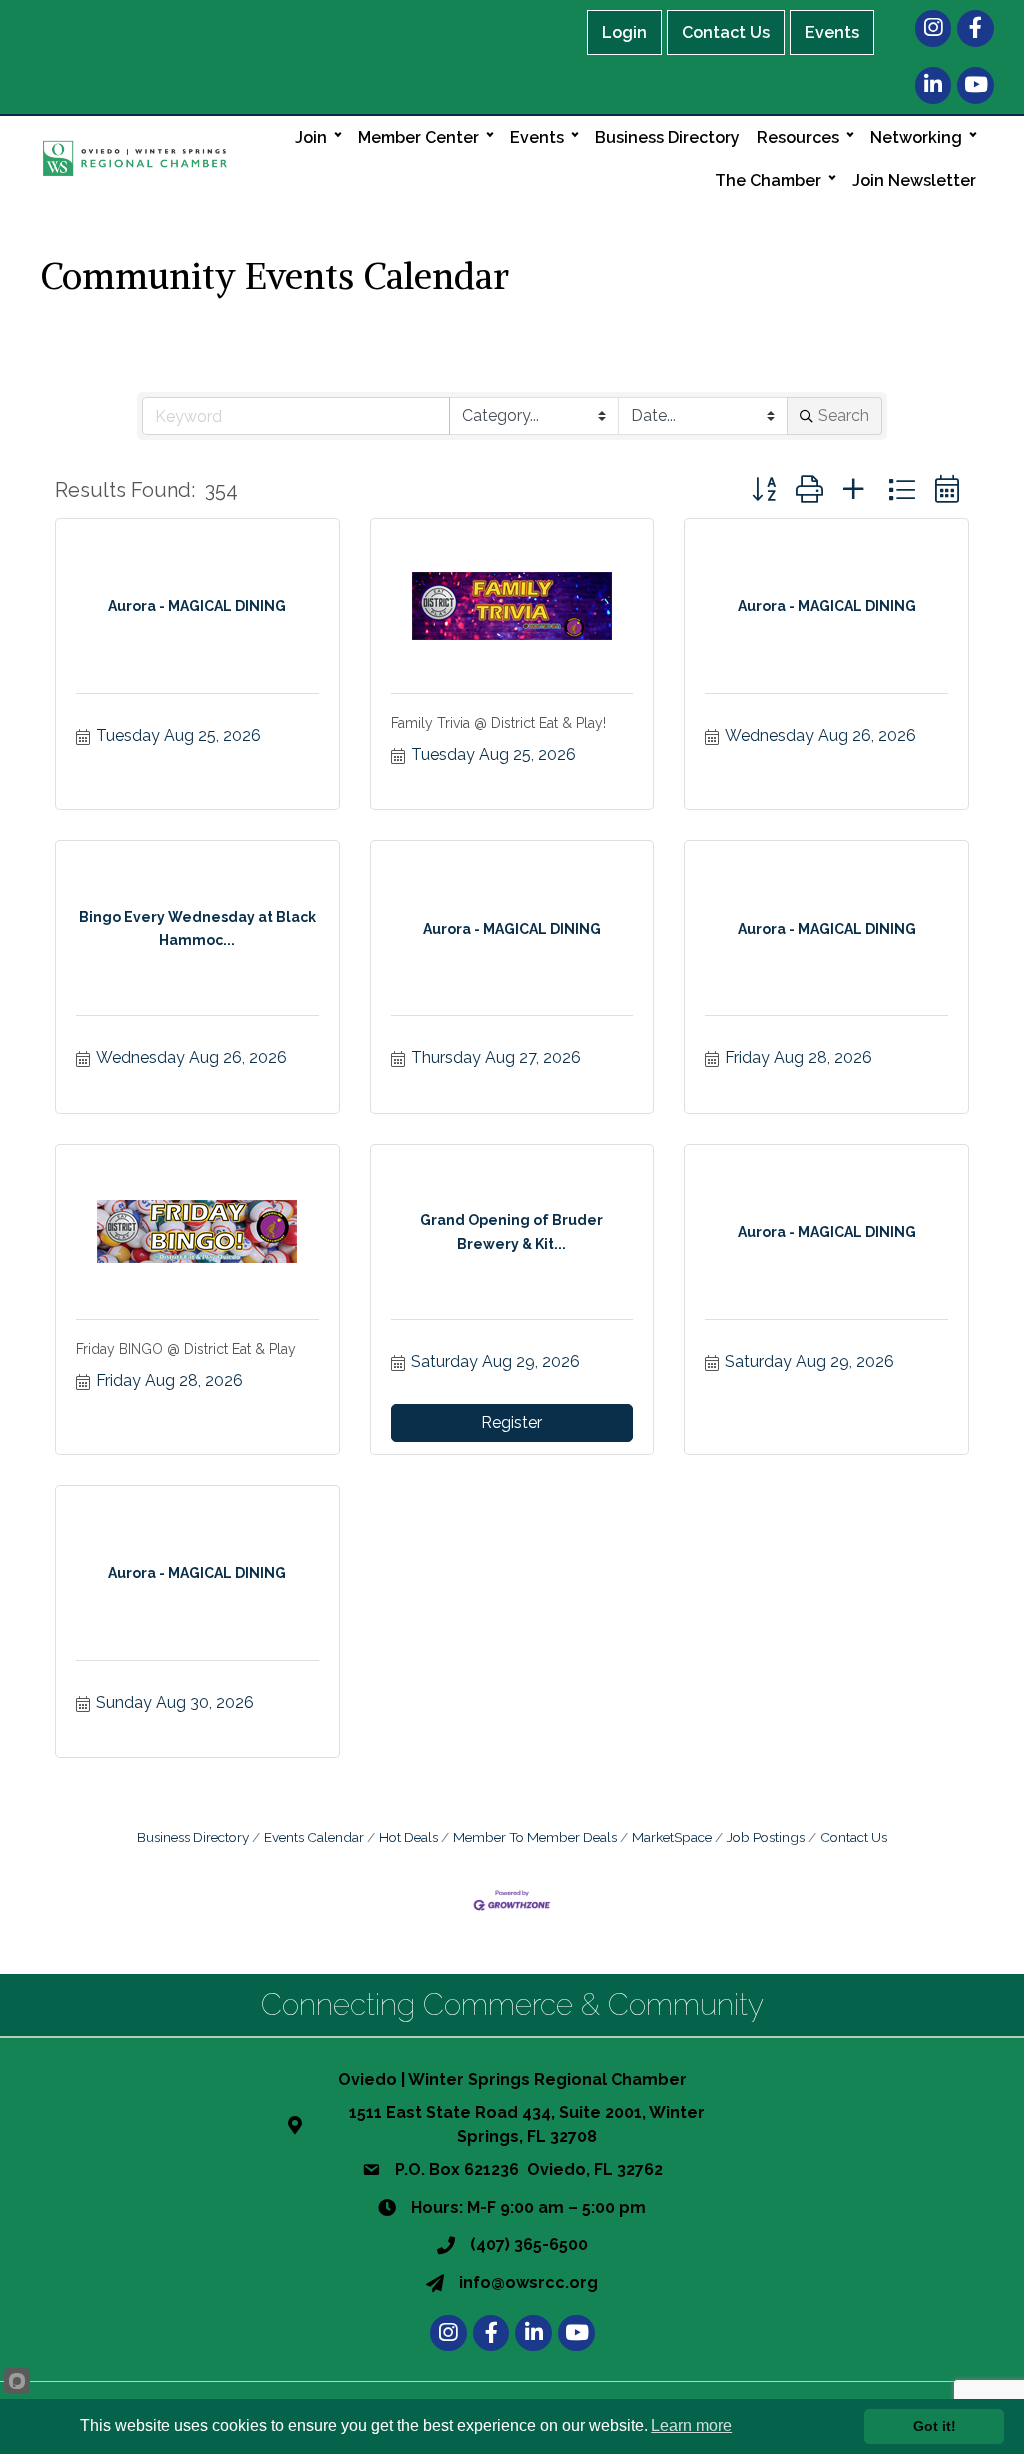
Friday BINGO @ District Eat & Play (186, 1349)
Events (832, 32)
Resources (798, 137)
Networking (916, 137)
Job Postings (766, 1837)
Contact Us (726, 32)
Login (624, 32)
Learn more (691, 2425)
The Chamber (768, 180)
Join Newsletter (914, 180)
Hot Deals (408, 1837)
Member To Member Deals (535, 1837)
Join (311, 137)
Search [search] (843, 415)
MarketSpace (672, 1837)
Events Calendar (314, 1837)
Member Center (418, 137)
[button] (764, 489)
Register (511, 1422)
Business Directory (667, 137)
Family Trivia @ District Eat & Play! (498, 723)
